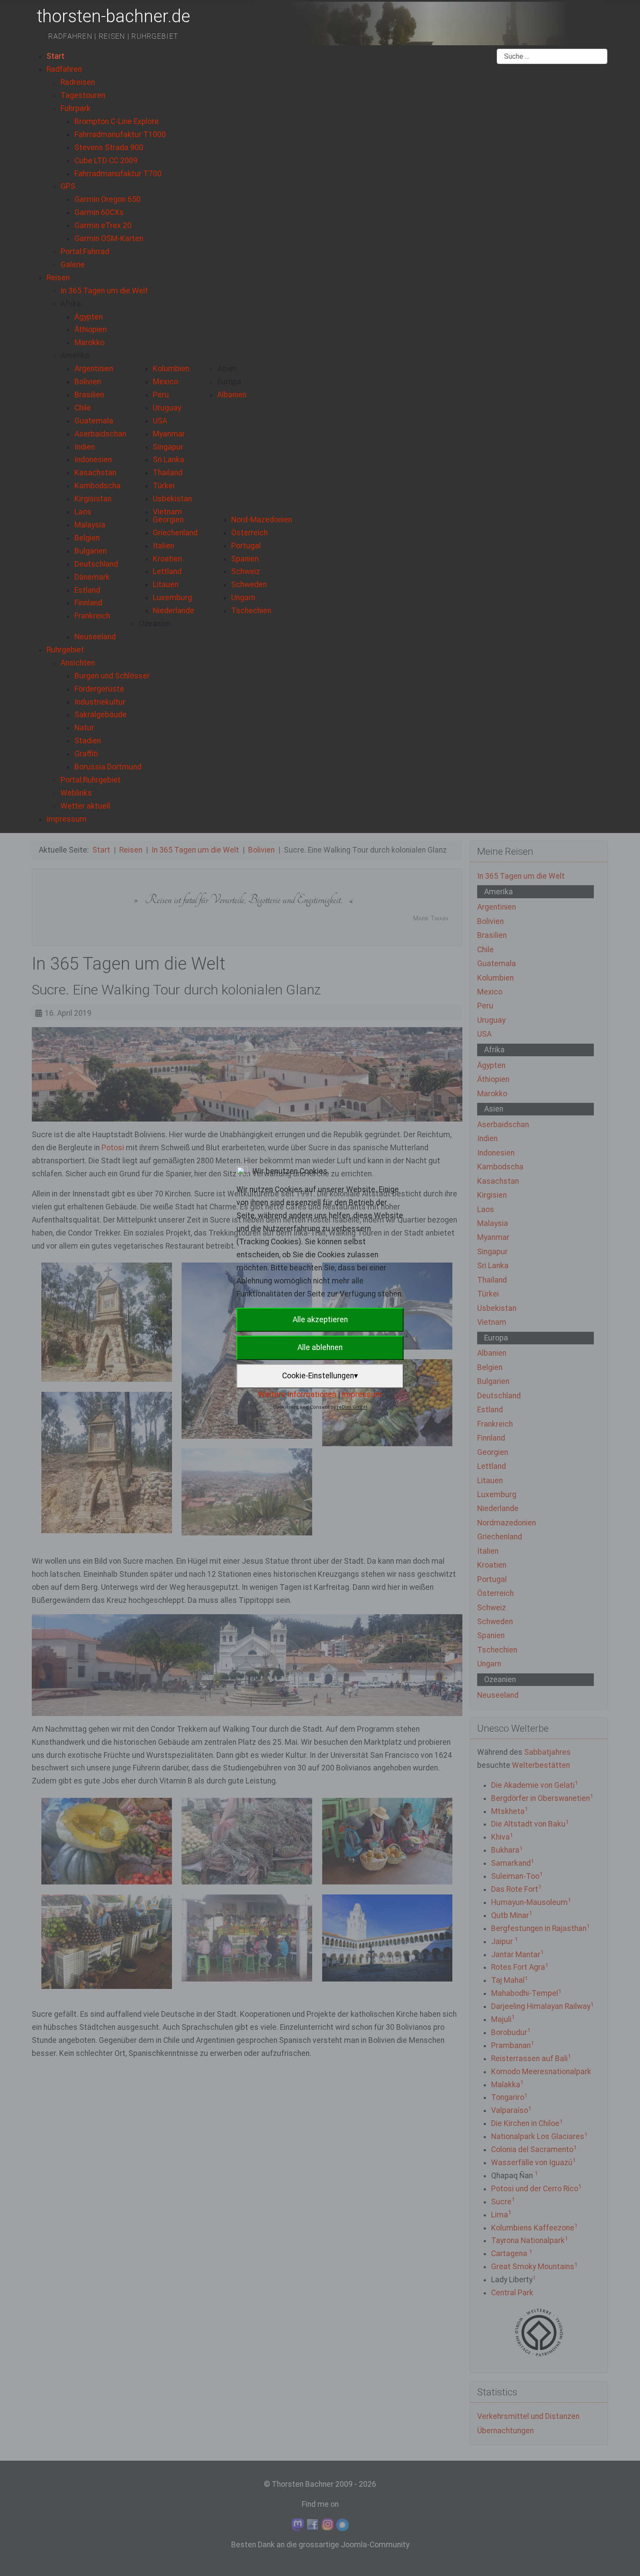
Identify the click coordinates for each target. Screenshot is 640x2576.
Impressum (362, 1394)
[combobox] (552, 57)
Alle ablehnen (320, 1347)
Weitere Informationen (297, 1394)
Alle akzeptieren (320, 1320)
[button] (71, 304)
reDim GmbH (352, 1407)
